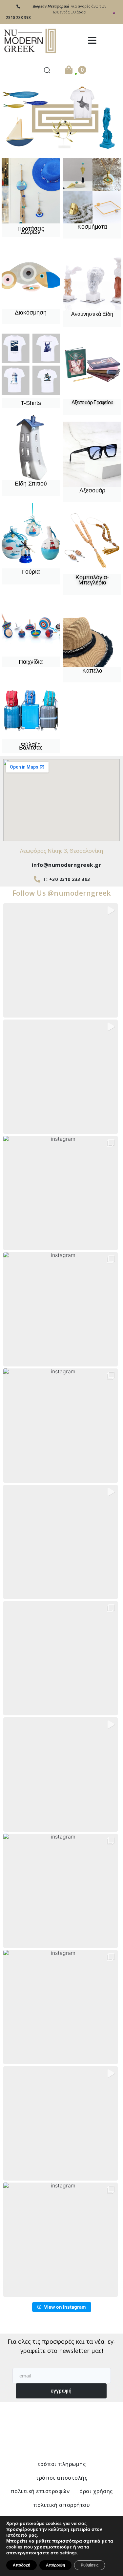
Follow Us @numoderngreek (62, 893)
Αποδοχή (21, 2565)
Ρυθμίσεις (90, 2565)
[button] (92, 41)
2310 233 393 (18, 18)
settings (68, 2553)
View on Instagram (65, 2307)
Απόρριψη (55, 2565)
